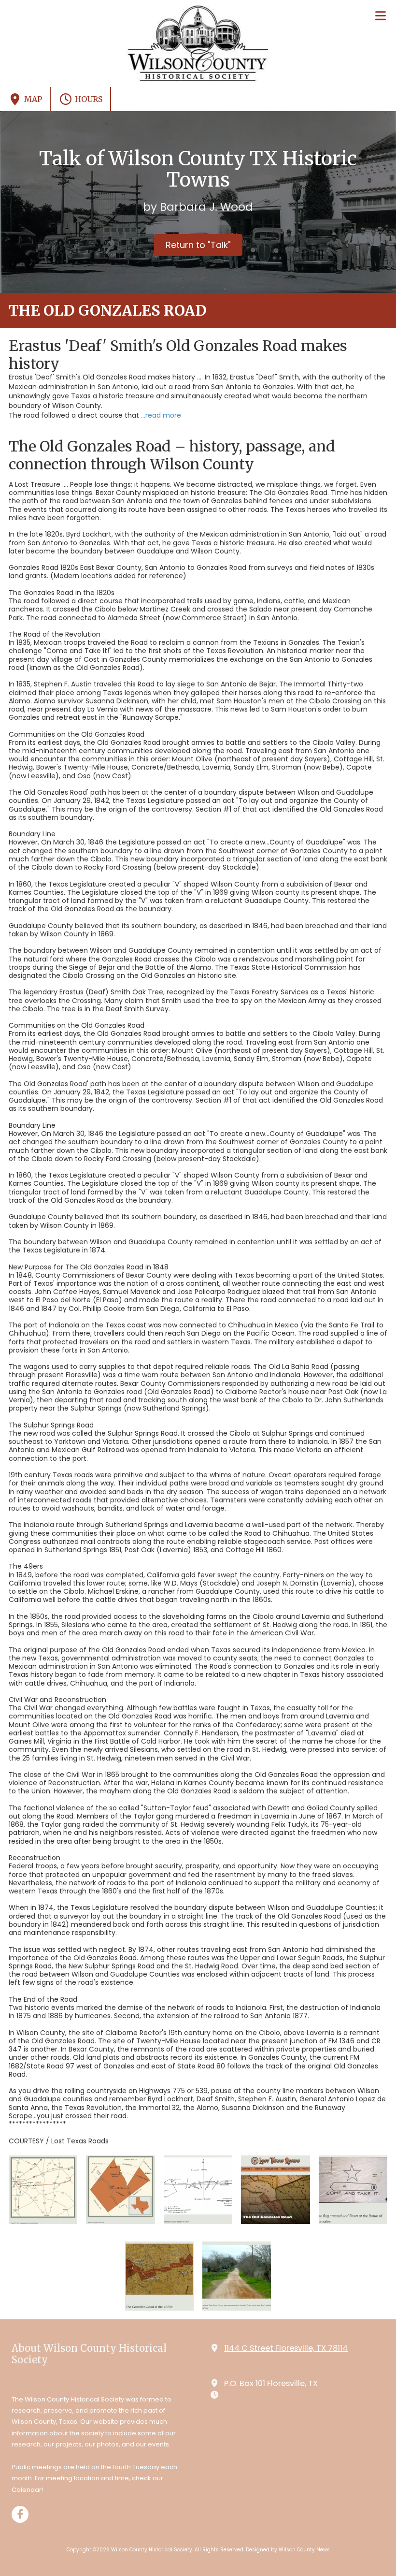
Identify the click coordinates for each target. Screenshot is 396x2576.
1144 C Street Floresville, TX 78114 (286, 2348)
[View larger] (43, 2190)
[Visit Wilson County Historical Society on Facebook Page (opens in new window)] (20, 2514)
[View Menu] (380, 16)
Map (32, 99)
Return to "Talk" (198, 245)
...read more (161, 415)
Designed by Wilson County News (288, 2550)
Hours (88, 99)
